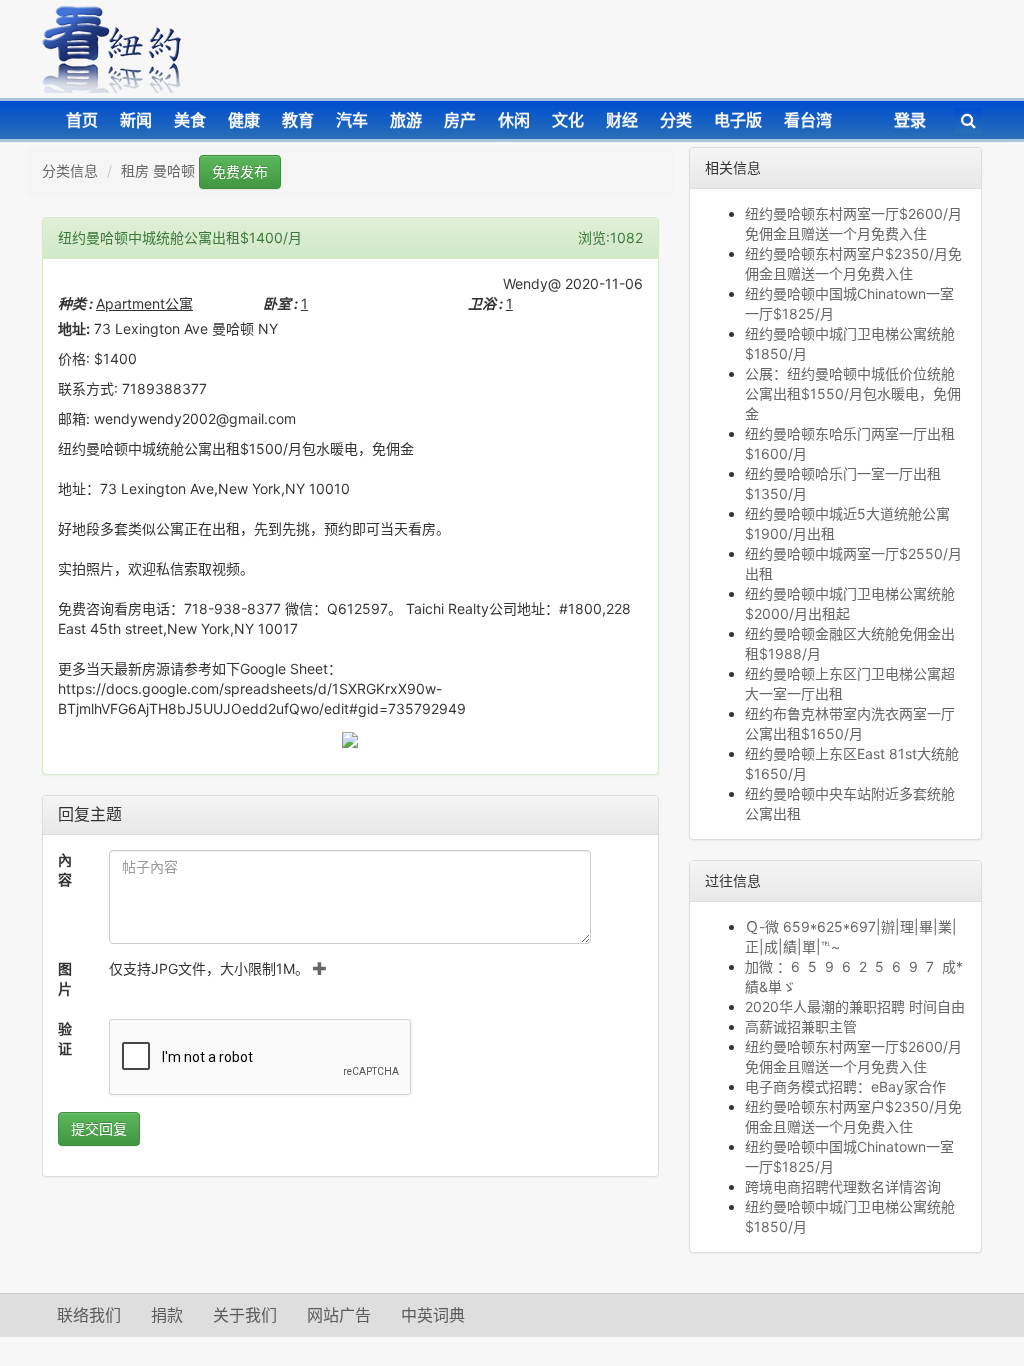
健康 (244, 120)
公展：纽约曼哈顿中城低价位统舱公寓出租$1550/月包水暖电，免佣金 (853, 393)
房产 (460, 120)
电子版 (738, 120)
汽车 (352, 120)
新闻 (136, 120)
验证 (65, 1038)
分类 (676, 120)
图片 (65, 978)
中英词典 (433, 1315)
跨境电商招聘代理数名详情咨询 (843, 1186)
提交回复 (99, 1128)
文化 (568, 120)
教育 (298, 120)
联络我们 (89, 1315)
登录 (910, 120)
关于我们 (245, 1315)
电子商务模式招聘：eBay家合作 (845, 1086)
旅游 (406, 120)
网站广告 (339, 1315)
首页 (82, 120)
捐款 (167, 1315)
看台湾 (808, 120)
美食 (190, 120)
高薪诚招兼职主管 (801, 1026)
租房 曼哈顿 (158, 170)
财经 (622, 120)
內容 (65, 869)
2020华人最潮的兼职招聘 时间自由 (855, 1006)
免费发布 (240, 171)
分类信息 (70, 170)
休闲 (514, 120)
